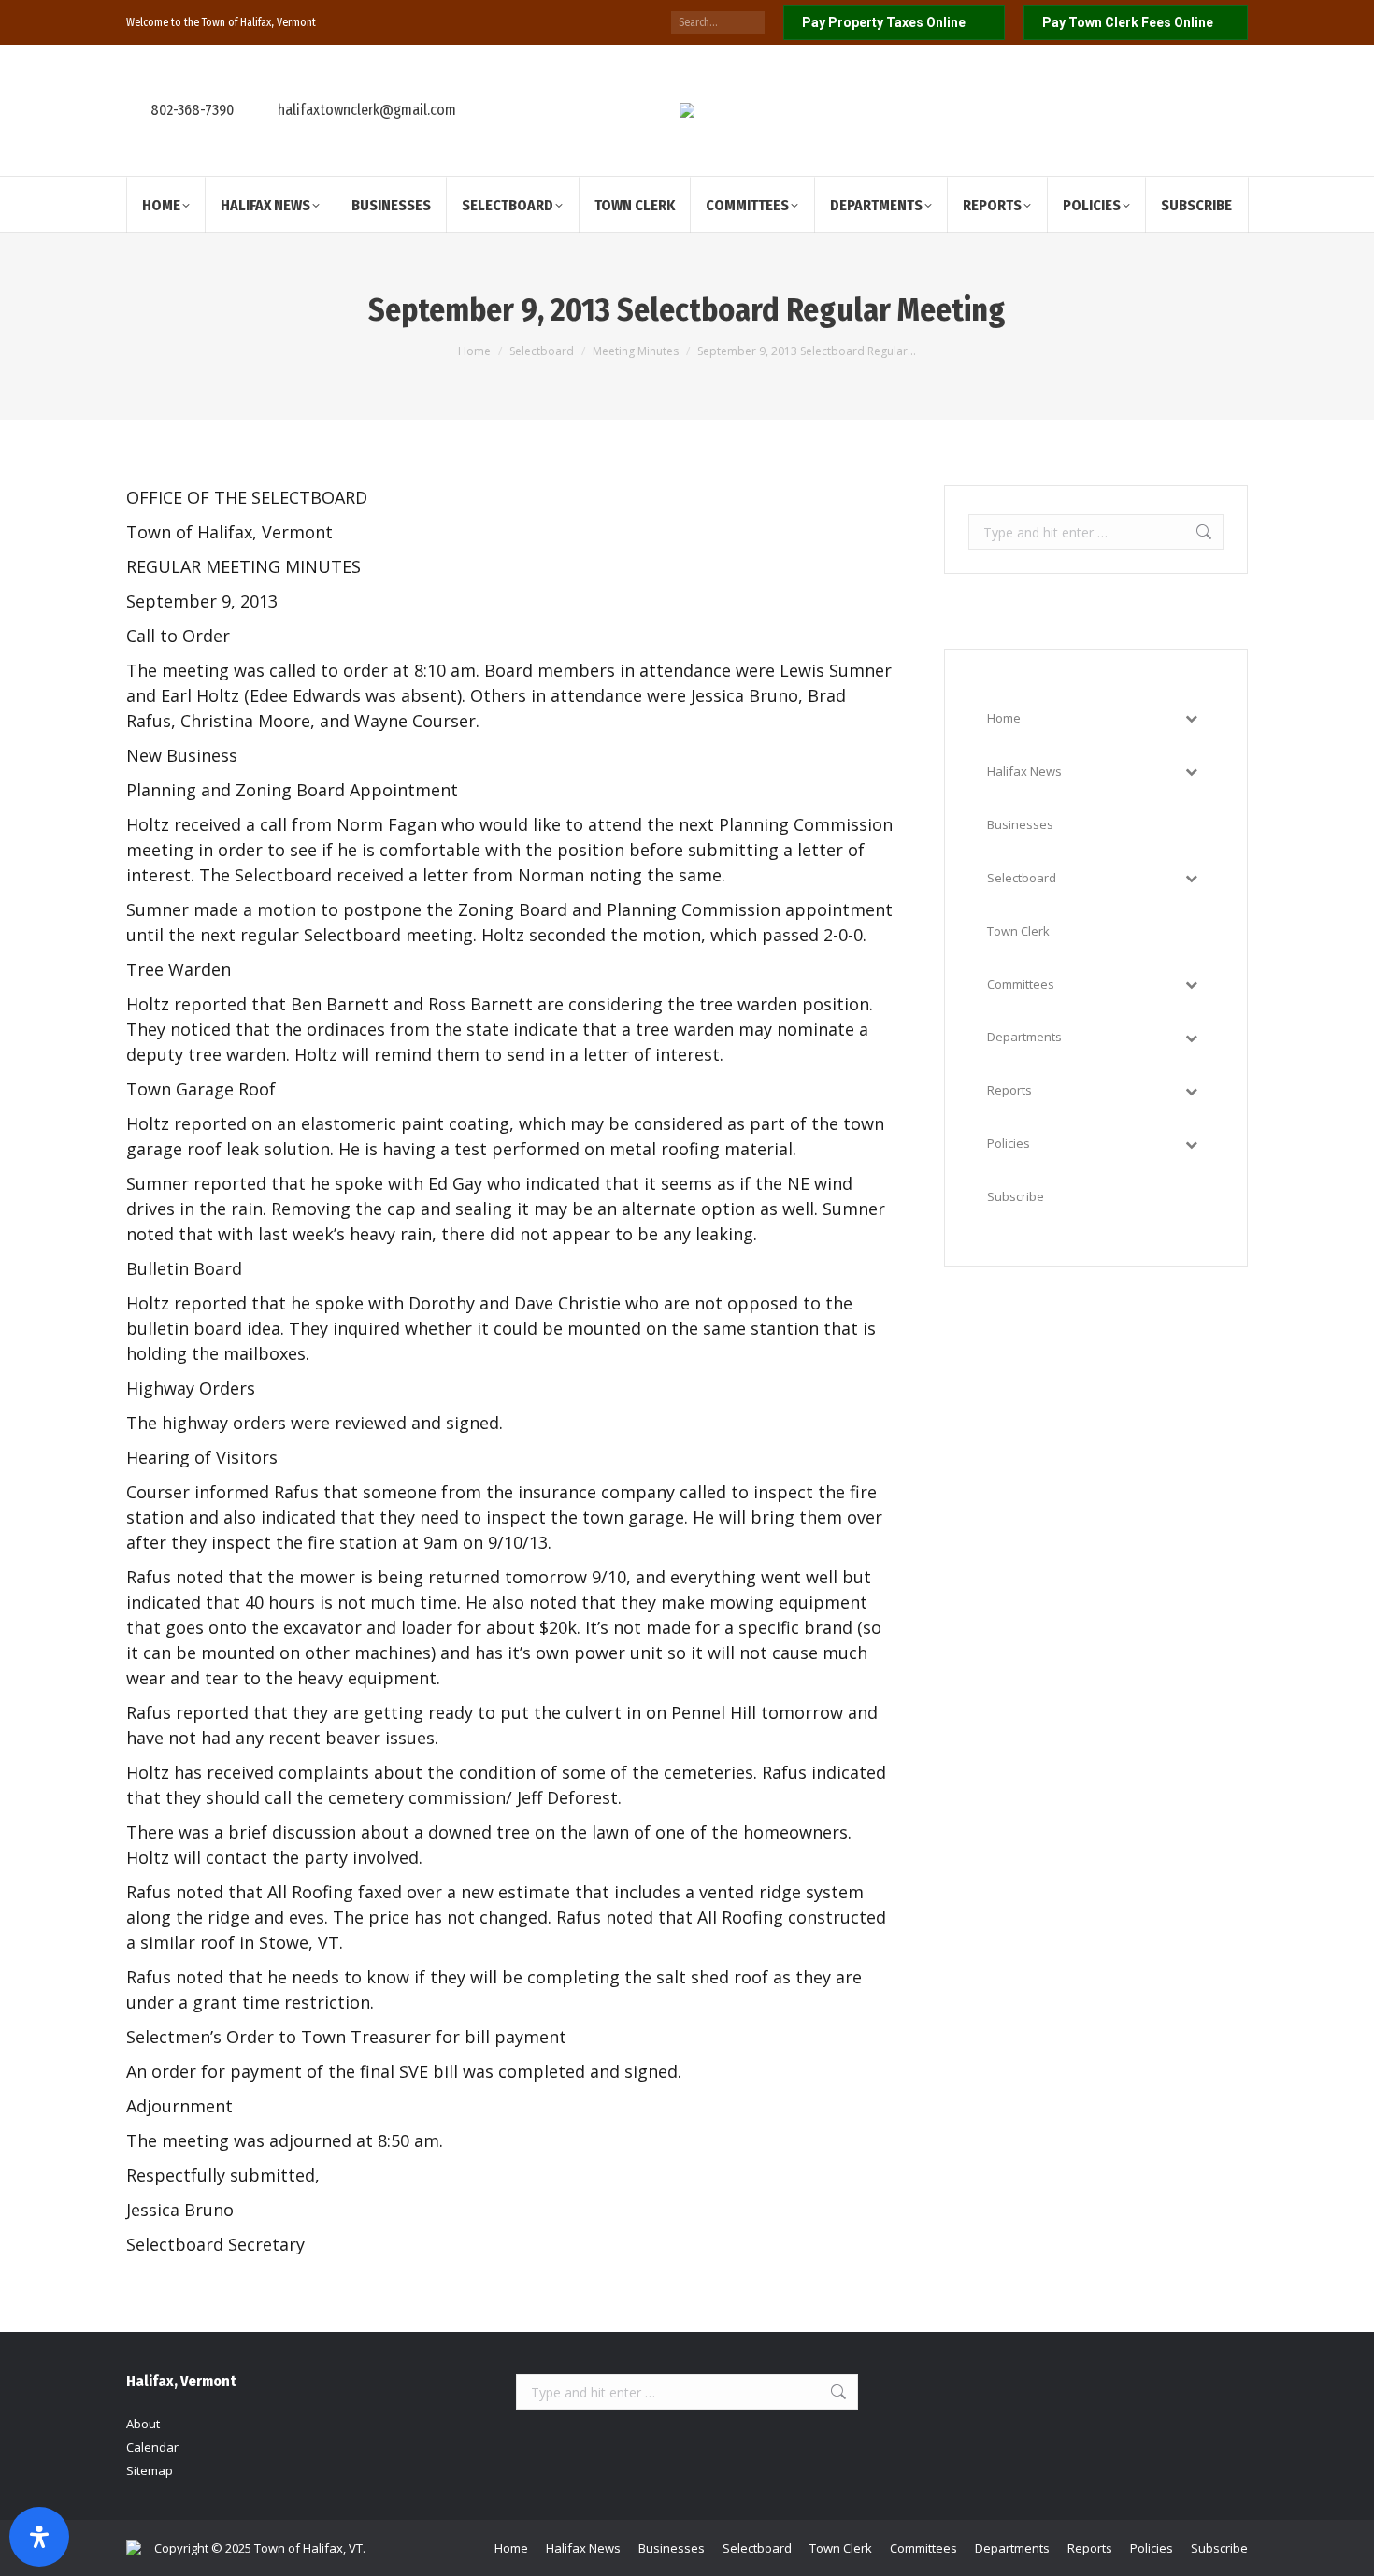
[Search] (751, 22)
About (143, 2424)
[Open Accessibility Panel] (39, 2537)
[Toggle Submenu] (1191, 718)
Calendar (152, 2447)
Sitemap (150, 2470)
